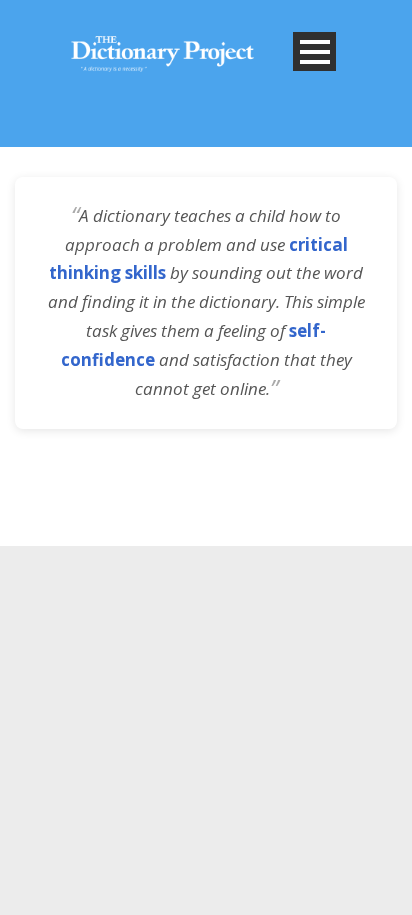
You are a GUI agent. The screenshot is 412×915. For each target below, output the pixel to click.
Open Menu (314, 51)
